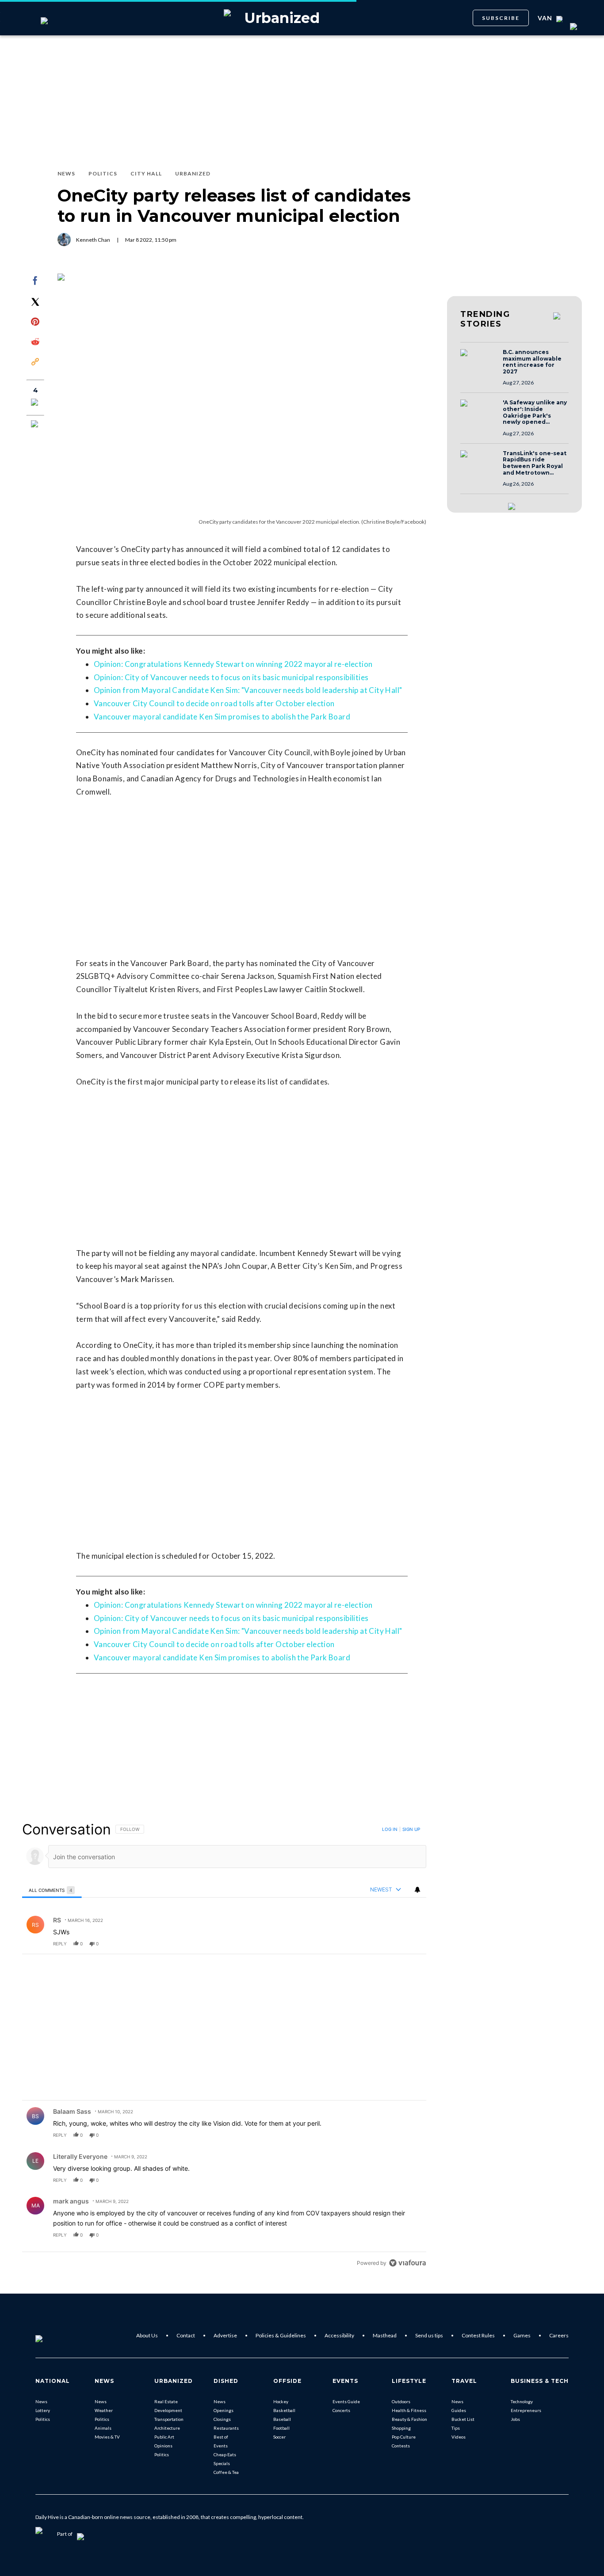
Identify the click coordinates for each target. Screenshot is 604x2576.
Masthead (385, 2335)
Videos (459, 2437)
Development (168, 2410)
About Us (147, 2335)
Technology (522, 2401)
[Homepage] (54, 2336)
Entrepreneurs (526, 2410)
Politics (43, 2419)
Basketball (284, 2410)
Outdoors (401, 2401)
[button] (479, 361)
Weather (104, 2410)
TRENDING (485, 319)
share (391, 1944)
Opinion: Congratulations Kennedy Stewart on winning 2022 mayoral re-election (233, 664)
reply (60, 1944)
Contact (186, 2335)
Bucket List (463, 2419)
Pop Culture (404, 2437)
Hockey (281, 2401)
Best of (221, 2437)
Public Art (164, 2437)
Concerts (341, 2410)
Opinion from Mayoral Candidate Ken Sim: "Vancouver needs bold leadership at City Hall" (248, 690)
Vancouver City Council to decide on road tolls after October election (214, 703)
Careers (559, 2335)
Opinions (163, 2446)
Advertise (225, 2335)
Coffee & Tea (226, 2472)
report (411, 1944)
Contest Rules (478, 2335)
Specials (222, 2463)
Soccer (279, 2437)
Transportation (169, 2419)
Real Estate (166, 2401)
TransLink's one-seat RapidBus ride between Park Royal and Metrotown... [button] (535, 463)
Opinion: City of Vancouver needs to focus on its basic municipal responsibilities (231, 677)
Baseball (282, 2419)
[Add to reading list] (35, 425)
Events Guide (346, 2401)
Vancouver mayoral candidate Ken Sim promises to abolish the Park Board (222, 717)
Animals (103, 2428)
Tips (456, 2428)
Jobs (515, 2419)
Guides (459, 2410)
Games (522, 2335)
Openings (224, 2410)
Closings (222, 2419)
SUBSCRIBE (501, 18)
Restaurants (226, 2428)
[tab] (52, 1890)
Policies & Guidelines (281, 2335)
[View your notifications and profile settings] (417, 1890)
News (41, 2401)
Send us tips (429, 2335)
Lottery (43, 2410)
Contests (401, 2446)
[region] (224, 2046)
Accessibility (339, 2335)
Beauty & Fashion (409, 2419)
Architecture (167, 2428)
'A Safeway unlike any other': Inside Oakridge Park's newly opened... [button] (535, 412)
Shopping (401, 2428)
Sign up (411, 1829)
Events (221, 2446)
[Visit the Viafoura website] (407, 2263)
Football (281, 2428)
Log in (390, 1829)
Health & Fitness (409, 2410)
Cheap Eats (225, 2454)
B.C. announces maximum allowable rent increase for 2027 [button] (532, 362)
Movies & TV (107, 2437)
